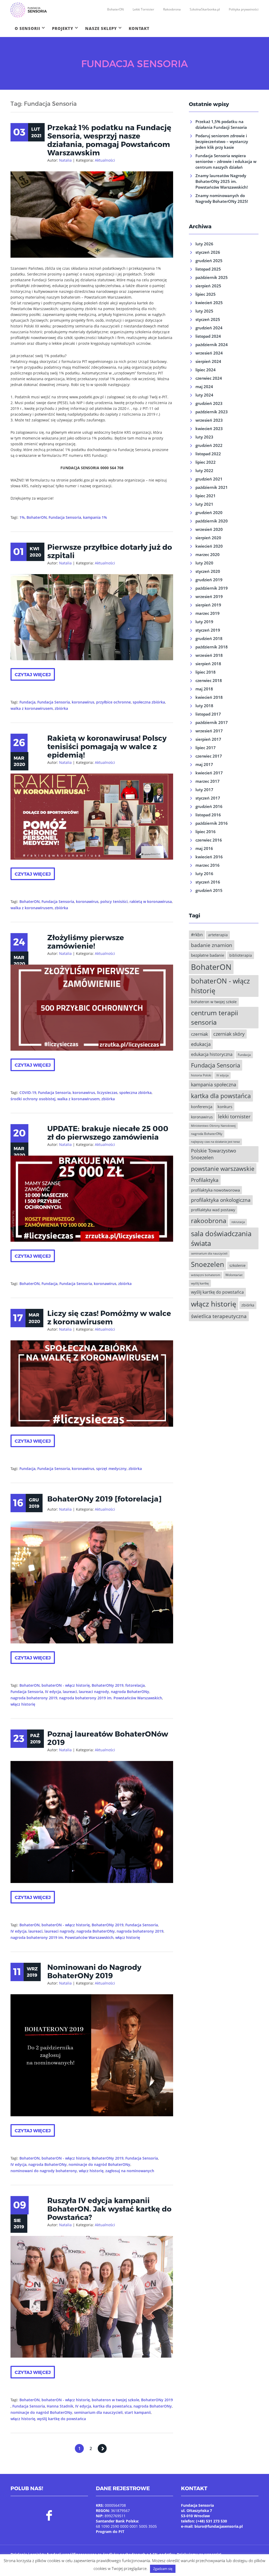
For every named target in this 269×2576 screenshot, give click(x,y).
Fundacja (27, 702)
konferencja (202, 1107)
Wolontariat (234, 1275)
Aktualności (105, 160)
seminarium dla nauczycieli (98, 2412)
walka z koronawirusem (32, 708)
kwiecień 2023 (209, 429)
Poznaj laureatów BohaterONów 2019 (108, 1738)
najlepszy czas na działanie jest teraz (215, 1142)
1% (22, 517)
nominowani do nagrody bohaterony (44, 2171)
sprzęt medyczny (111, 1469)
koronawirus (83, 702)
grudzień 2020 (209, 512)
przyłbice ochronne (113, 702)
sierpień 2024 (208, 361)
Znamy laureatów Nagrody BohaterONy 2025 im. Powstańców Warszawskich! (222, 181)
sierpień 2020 (208, 538)
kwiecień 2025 (209, 303)
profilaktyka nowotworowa (215, 1190)
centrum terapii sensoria (214, 1017)
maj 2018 (204, 689)
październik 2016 (212, 823)
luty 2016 (204, 874)
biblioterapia (241, 955)
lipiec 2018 (206, 672)
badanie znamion (212, 945)
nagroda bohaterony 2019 (34, 1698)
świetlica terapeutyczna (219, 1316)
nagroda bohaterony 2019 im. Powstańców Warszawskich (111, 1698)
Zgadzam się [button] (163, 2569)
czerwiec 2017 (209, 756)
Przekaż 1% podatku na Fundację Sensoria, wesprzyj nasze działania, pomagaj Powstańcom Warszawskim (109, 140)
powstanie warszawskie (223, 1169)
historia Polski (201, 1075)
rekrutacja (238, 1222)
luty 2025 (204, 311)
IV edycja (53, 1692)
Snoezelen (208, 1264)
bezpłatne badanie (208, 955)
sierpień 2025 (208, 286)
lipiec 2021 (206, 496)
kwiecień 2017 (209, 773)
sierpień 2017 (208, 739)
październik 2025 (212, 277)
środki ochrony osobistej (33, 1099)
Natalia (65, 160)
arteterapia (218, 935)
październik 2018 (212, 647)
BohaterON (115, 9)
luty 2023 (204, 437)
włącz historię (23, 1704)
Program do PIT (110, 2532)
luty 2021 (204, 504)
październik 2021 (212, 487)
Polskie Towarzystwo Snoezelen (214, 1154)
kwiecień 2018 (209, 697)
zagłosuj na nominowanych (130, 2171)
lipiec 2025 (206, 294)
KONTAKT (139, 28)
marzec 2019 (208, 613)
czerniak (200, 1034)
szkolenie (237, 1265)
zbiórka (61, 708)
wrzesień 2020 (209, 529)
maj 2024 (204, 387)
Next (102, 2448)
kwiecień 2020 (209, 546)
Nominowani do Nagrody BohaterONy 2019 (94, 1971)
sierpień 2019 (208, 605)
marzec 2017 (208, 781)
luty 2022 (204, 470)
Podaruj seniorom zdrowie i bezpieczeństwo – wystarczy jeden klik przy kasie (222, 141)
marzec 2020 (208, 554)
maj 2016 (204, 848)
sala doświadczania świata (221, 1238)
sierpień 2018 (208, 664)
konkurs (225, 1107)
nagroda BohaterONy (130, 1692)
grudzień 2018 (209, 638)
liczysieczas (107, 1093)
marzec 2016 (208, 865)
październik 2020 (212, 521)
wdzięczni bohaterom (206, 1275)
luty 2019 (204, 622)
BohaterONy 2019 (108, 1685)
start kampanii (138, 2412)
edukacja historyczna (212, 1054)
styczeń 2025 (208, 319)
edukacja (201, 1044)
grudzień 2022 (209, 445)
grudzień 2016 (209, 806)
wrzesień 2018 (209, 655)
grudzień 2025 (209, 261)
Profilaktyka (205, 1180)
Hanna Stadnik (60, 2406)
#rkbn (197, 935)
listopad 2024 (208, 336)
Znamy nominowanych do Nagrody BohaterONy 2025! (222, 198)
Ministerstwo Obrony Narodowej (213, 1126)
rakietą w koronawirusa (151, 901)
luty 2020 (204, 563)
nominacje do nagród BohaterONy (99, 2164)
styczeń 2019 (208, 630)
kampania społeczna (214, 1085)
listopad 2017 (208, 714)
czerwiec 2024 (209, 378)
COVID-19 (28, 1093)
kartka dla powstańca (112, 2406)
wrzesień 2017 (209, 731)
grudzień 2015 (209, 890)
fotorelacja (135, 1685)
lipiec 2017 (206, 748)
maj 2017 (204, 764)
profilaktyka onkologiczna (221, 1200)
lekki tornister (234, 1116)
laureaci (70, 1692)
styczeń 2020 (208, 571)
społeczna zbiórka (149, 702)
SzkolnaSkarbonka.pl (205, 9)
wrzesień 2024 (209, 353)
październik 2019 (212, 588)
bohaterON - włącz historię (66, 1685)
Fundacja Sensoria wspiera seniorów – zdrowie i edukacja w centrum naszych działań (226, 161)
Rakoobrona (172, 9)
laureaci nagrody (94, 1692)
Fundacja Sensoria (65, 517)
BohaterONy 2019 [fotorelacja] (104, 1499)
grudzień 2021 (209, 479)
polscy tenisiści (114, 901)
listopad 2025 (208, 269)
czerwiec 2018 (209, 680)
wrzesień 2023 (209, 420)
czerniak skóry (229, 1034)
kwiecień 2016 (209, 857)
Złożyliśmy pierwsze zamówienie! (86, 941)
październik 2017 (212, 722)
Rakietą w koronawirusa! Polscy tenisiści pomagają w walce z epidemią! (107, 746)
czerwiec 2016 (209, 840)
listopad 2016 (208, 815)
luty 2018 (204, 706)
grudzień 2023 (209, 403)
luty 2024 (204, 395)
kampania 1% (95, 517)
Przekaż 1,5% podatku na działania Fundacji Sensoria (221, 124)
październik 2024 (212, 345)
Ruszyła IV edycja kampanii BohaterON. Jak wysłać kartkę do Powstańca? (109, 2209)
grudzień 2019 (209, 580)
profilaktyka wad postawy (213, 1210)
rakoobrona (209, 1221)
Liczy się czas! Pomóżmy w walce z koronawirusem (109, 1317)
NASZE (101, 28)
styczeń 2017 (208, 798)
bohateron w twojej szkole (115, 2400)
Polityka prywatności (244, 9)
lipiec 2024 (206, 370)
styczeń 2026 (208, 252)
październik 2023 (212, 412)
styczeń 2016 (208, 882)
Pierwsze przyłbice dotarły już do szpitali (110, 551)
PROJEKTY (63, 28)
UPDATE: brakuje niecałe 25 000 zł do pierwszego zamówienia (108, 1133)
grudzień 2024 (209, 328)
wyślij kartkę (200, 1283)
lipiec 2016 (206, 832)
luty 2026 (204, 244)
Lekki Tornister (143, 9)
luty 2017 (204, 790)
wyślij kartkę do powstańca (61, 2419)
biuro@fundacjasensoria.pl (219, 2526)
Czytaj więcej (33, 674)
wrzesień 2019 (209, 596)
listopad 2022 (208, 454)
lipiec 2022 (206, 462)
